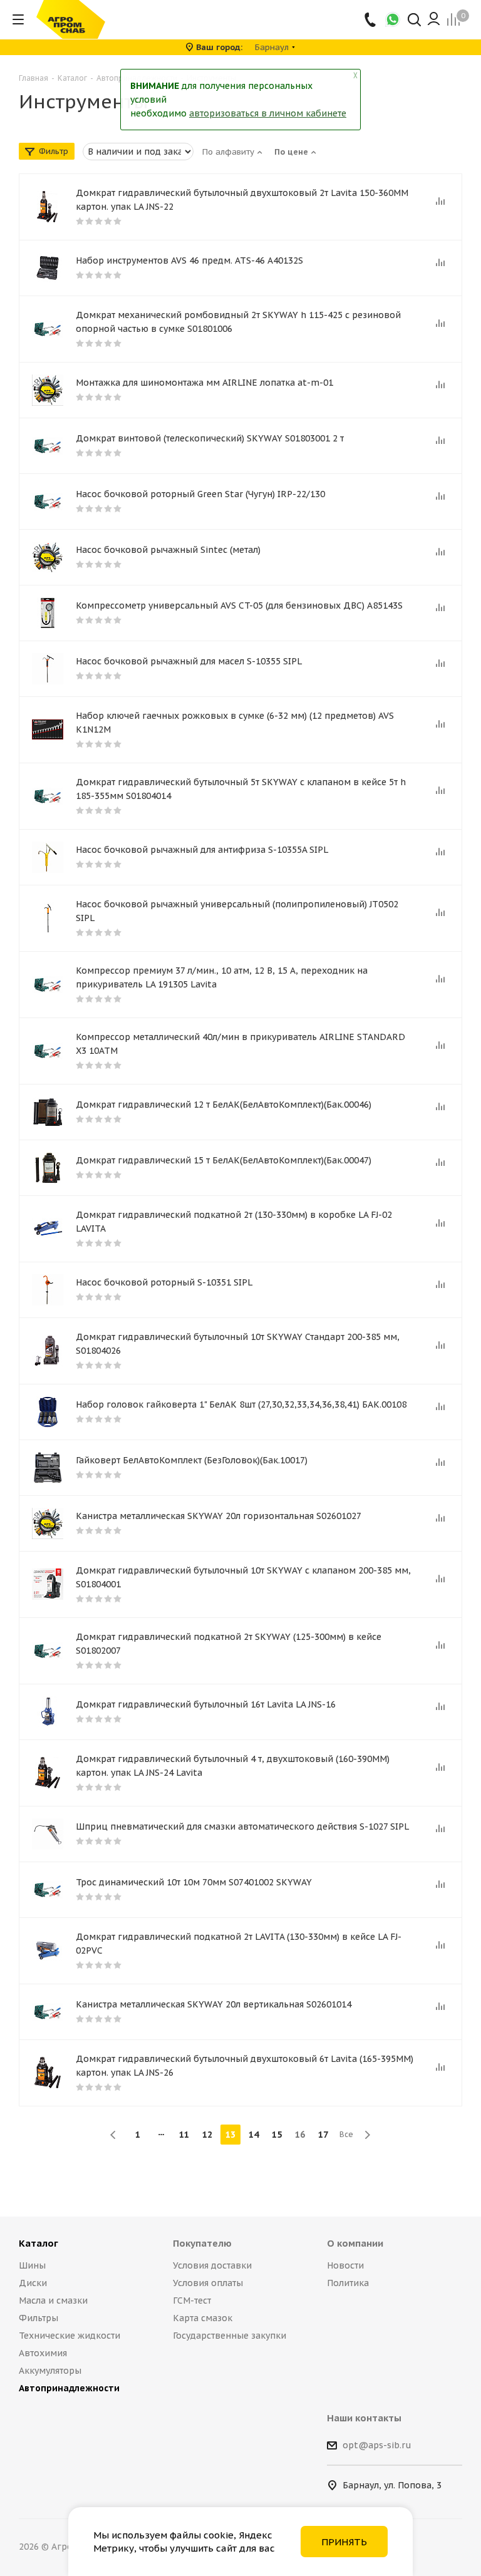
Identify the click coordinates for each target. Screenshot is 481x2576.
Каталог (39, 2243)
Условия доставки (212, 2265)
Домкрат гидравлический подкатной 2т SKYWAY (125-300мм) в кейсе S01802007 (229, 1644)
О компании (355, 2243)
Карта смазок (203, 2318)
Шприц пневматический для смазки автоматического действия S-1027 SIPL (242, 1826)
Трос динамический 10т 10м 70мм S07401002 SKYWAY (194, 1882)
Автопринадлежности (69, 2388)
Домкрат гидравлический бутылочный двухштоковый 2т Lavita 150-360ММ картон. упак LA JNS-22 (242, 200)
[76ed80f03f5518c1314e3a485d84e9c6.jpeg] (48, 1112)
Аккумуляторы (50, 2371)
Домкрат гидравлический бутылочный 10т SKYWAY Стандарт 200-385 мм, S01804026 (238, 1344)
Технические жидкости (70, 2336)
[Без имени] (48, 918)
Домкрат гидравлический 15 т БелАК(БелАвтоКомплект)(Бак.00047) (224, 1160)
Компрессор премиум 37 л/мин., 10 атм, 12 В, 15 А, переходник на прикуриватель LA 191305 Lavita (222, 977)
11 (184, 2135)
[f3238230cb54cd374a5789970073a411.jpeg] (48, 1168)
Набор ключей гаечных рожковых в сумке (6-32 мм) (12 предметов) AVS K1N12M (235, 723)
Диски (33, 2283)
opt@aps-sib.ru (377, 2445)
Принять (344, 2542)
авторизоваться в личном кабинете (268, 113)
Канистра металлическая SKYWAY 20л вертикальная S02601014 (214, 2004)
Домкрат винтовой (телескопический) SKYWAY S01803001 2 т (210, 438)
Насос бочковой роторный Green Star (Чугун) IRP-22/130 (200, 494)
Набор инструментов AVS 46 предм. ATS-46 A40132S (189, 260)
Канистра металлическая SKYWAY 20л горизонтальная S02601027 (219, 1516)
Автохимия (43, 2353)
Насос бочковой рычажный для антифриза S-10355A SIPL (202, 850)
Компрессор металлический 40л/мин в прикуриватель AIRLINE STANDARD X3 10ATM (240, 1044)
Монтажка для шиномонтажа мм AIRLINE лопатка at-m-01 (204, 383)
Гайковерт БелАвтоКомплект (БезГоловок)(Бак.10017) (192, 1460)
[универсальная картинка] (48, 390)
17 (323, 2135)
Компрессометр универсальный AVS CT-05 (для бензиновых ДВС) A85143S (239, 605)
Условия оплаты (208, 2283)
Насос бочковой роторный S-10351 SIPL (164, 1282)
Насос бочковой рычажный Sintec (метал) (168, 550)
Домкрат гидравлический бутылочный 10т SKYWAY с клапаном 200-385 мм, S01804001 (243, 1577)
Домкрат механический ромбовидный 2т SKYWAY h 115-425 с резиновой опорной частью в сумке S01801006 (238, 322)
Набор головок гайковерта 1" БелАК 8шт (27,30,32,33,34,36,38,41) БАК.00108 (241, 1404)
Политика (348, 2283)
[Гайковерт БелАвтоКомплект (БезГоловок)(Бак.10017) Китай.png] (48, 1468)
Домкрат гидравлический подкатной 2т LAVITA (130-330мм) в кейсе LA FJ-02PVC (239, 1944)
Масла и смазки (53, 2300)
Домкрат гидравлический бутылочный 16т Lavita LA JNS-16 (206, 1704)
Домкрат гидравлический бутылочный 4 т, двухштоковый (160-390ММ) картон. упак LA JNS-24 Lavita (233, 1766)
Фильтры (39, 2318)
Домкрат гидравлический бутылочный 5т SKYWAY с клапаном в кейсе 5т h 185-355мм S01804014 (241, 789)
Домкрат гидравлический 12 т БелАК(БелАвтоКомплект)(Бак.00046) (224, 1105)
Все (346, 2134)
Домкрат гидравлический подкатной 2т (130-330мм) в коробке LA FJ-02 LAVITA (234, 1222)
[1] (48, 207)
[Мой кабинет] (434, 19)
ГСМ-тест (192, 2300)
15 (277, 2135)
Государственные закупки (230, 2336)
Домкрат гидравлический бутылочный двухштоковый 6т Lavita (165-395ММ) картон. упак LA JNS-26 (245, 2066)
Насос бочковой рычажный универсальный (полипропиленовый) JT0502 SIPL (237, 911)
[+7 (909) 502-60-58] (371, 19)
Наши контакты (364, 2418)
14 (254, 2135)
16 (300, 2135)
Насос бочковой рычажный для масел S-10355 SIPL (189, 661)
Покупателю (202, 2243)
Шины (32, 2265)
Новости (345, 2265)
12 (207, 2135)
